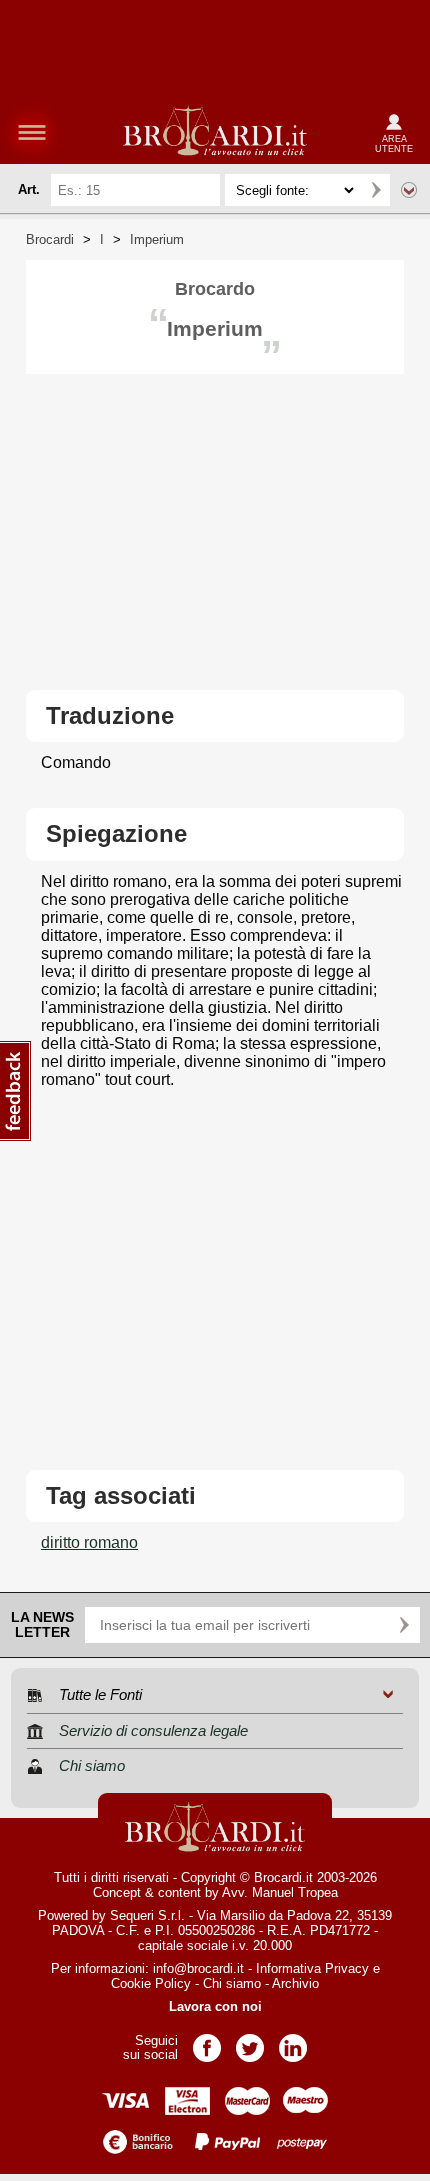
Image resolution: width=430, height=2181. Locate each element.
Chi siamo (232, 1983)
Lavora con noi (215, 2006)
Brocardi (50, 239)
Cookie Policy (151, 1983)
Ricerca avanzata (409, 190)
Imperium (157, 239)
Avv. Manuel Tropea (280, 1892)
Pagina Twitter (250, 2041)
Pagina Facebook (207, 2041)
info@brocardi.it (198, 1968)
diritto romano (89, 1542)
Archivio (295, 1983)
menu (32, 132)
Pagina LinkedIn (293, 2041)
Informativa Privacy (312, 1968)
